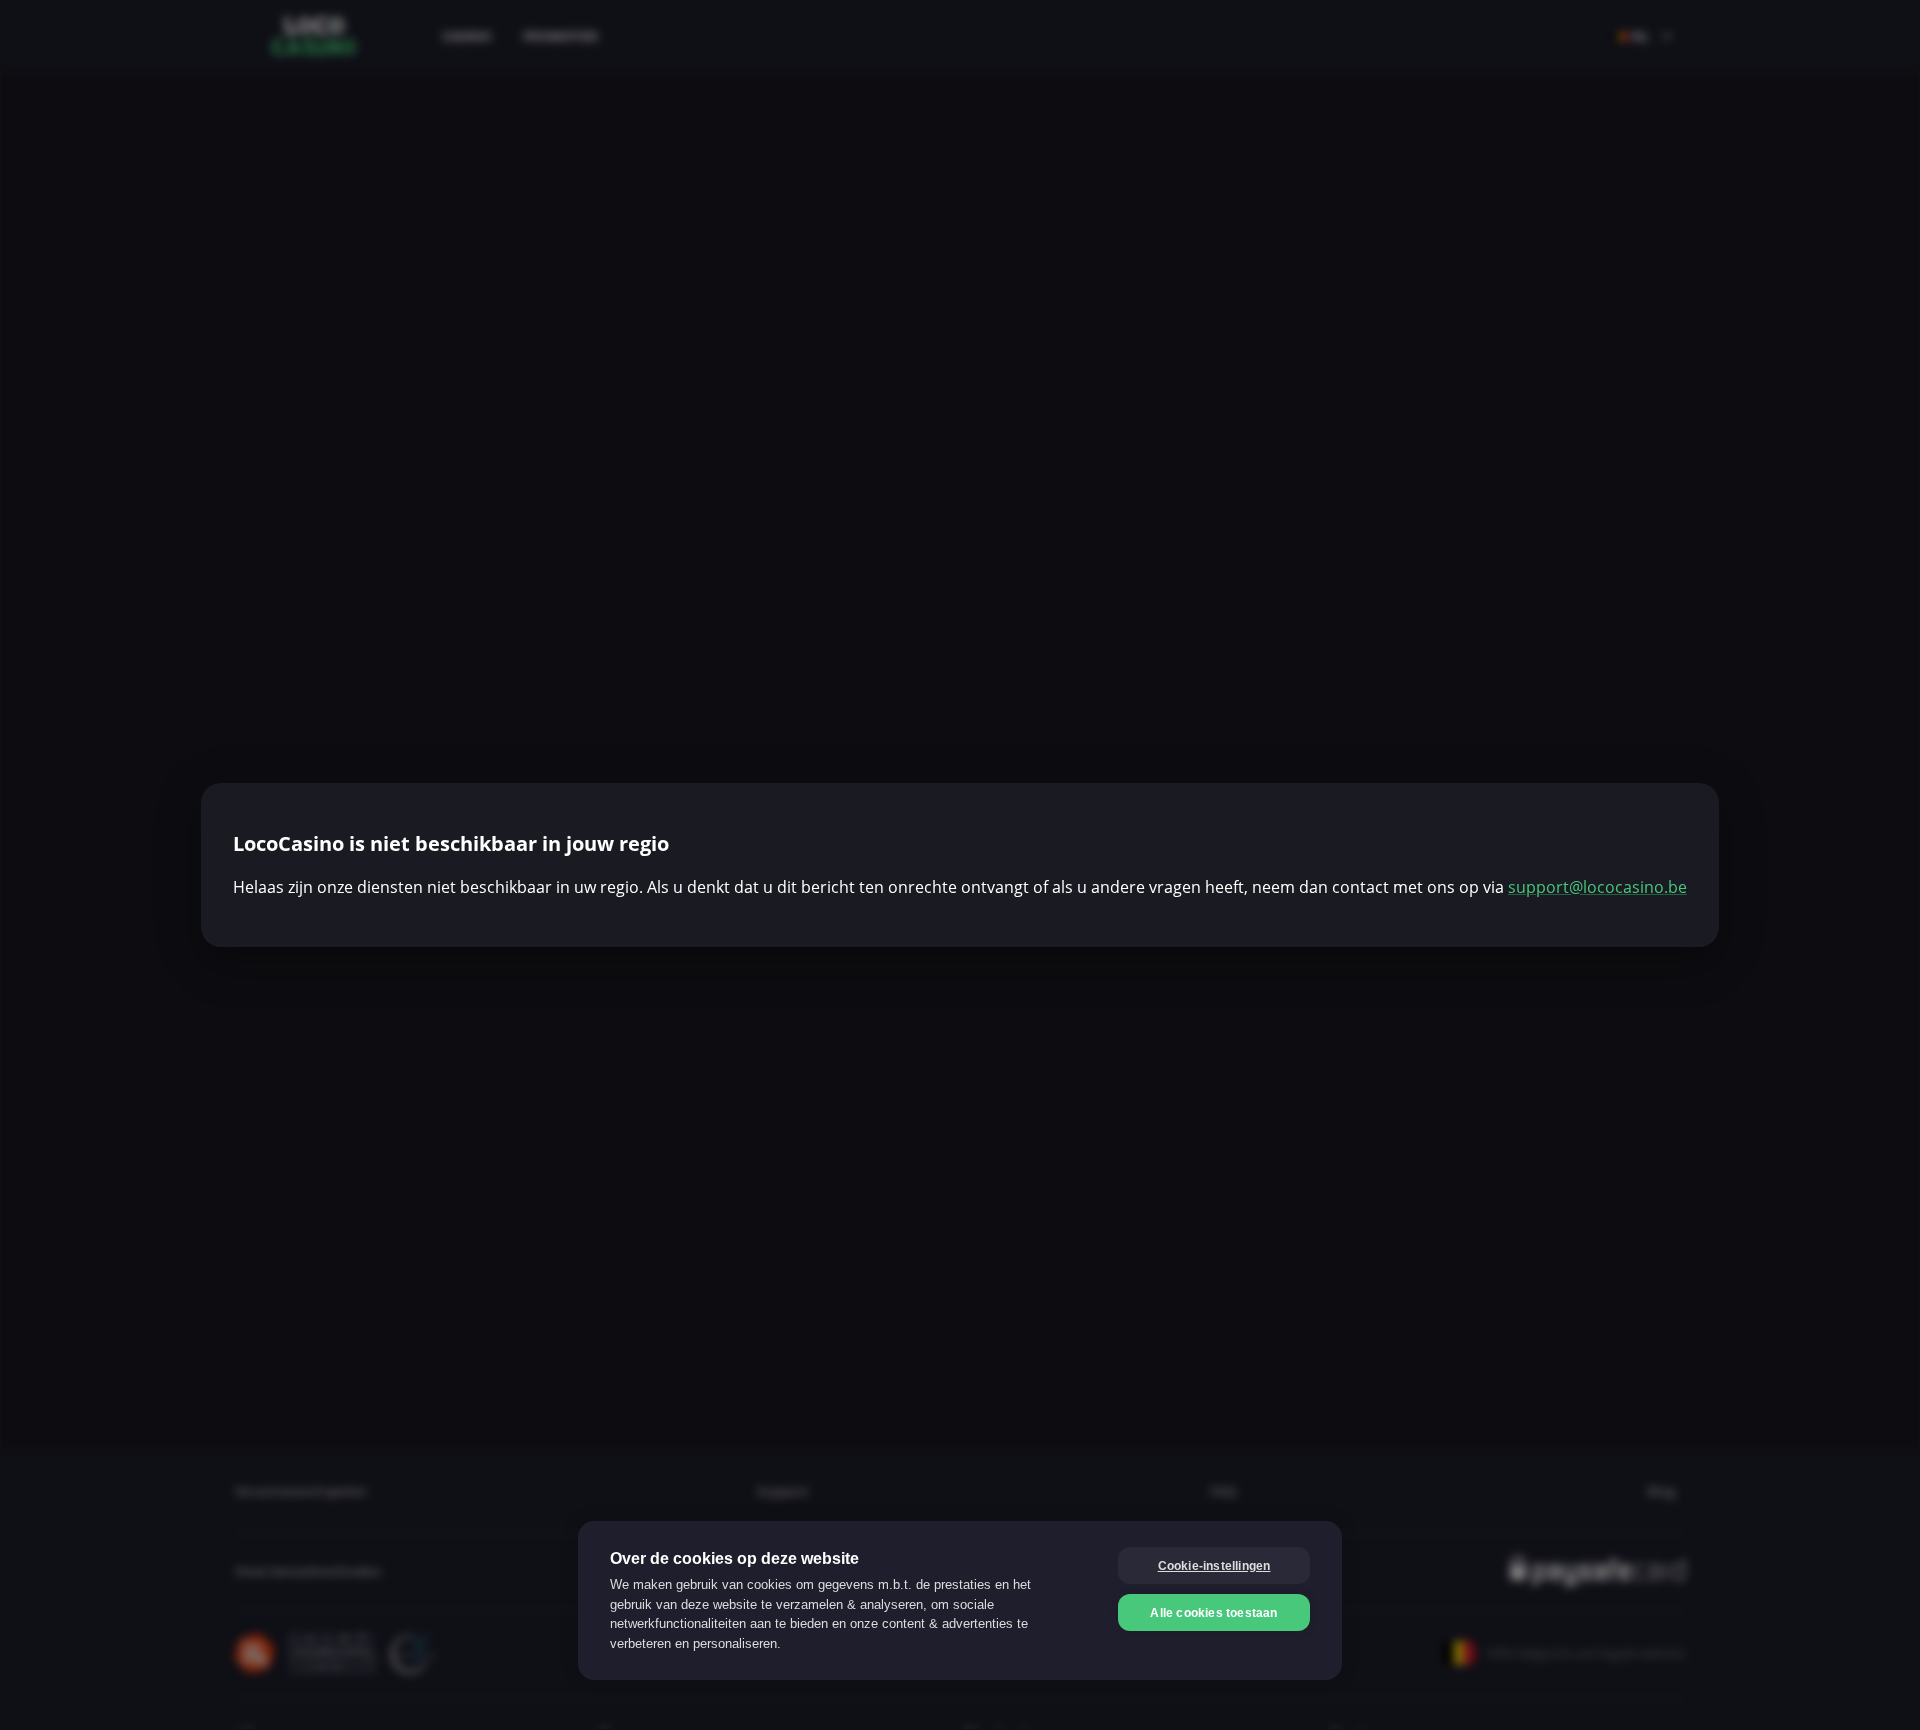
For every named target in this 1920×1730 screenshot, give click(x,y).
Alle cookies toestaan (1213, 1613)
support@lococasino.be (1597, 887)
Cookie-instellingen (1214, 1566)
